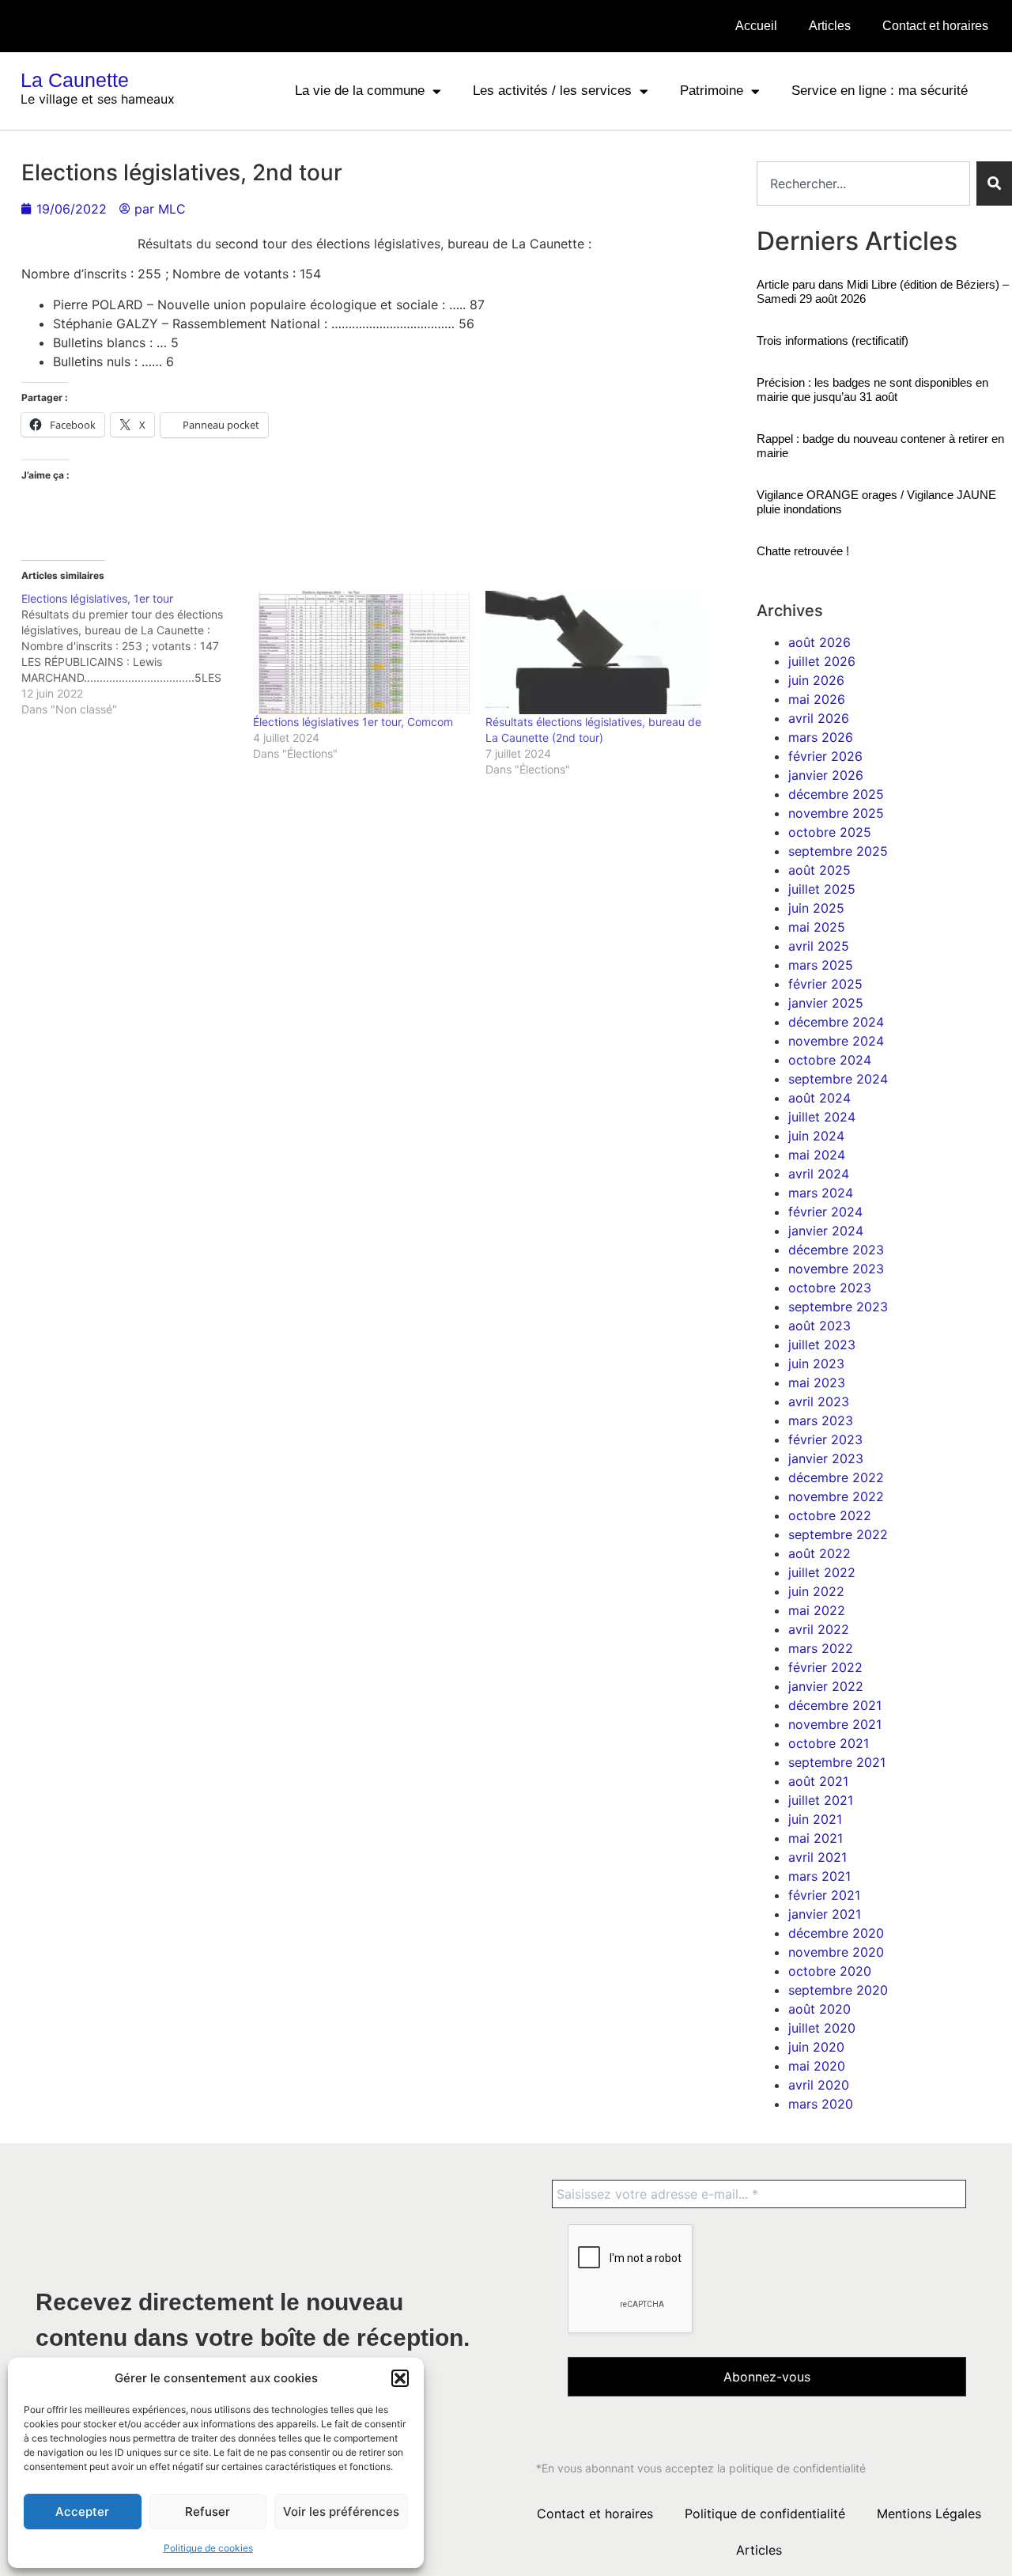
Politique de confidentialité (765, 2514)
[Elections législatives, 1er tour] (137, 654)
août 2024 (819, 1098)
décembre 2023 (836, 1250)
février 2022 (825, 1667)
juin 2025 (816, 908)
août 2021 (818, 1781)
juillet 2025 (822, 889)
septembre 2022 (838, 1534)
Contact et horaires (935, 26)
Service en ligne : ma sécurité (880, 91)
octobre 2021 (829, 1743)
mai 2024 (817, 1155)
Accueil (756, 26)
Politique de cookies (208, 2548)
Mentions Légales (929, 2514)
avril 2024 (819, 1174)
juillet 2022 (822, 1572)
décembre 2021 (835, 1705)
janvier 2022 (826, 1686)
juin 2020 (816, 2047)
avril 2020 (819, 2085)
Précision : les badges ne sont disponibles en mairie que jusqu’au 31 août (872, 390)
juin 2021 (815, 1819)
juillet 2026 (822, 661)
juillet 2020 (822, 2028)
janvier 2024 (826, 1231)
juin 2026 (816, 680)
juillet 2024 (822, 1117)
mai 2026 (817, 699)
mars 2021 (819, 1876)
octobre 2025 (830, 832)
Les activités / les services (552, 91)
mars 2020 (821, 2104)
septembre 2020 (838, 1990)
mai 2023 (817, 1383)
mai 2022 (817, 1610)
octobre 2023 (830, 1288)
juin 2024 (816, 1136)
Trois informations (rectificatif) (833, 340)
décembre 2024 (836, 1022)
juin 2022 (816, 1591)
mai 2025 (817, 927)
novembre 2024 (836, 1041)
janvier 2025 (826, 1003)
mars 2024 (821, 1193)
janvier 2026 (826, 775)
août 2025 (819, 870)
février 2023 (825, 1439)
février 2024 (825, 1212)
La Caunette (75, 80)
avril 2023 (819, 1401)
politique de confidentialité (797, 2468)
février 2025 (825, 984)
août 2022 (819, 1553)
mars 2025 (821, 965)
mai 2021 (816, 1838)
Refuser (208, 2512)
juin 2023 (816, 1364)
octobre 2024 (830, 1060)
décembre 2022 (836, 1477)
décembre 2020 (836, 1933)
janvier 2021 (825, 1914)
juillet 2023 (822, 1345)
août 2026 (819, 642)
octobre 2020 (830, 1971)
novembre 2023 (836, 1269)
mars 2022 (821, 1648)
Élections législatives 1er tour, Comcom (353, 722)
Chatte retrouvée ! (803, 551)
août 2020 (819, 2009)
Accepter (82, 2512)
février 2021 (824, 1895)
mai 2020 (817, 2066)
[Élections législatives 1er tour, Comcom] (361, 653)
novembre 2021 (835, 1724)
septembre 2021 (837, 1762)
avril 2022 (819, 1629)
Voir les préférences (341, 2512)
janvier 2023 (826, 1458)
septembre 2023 (838, 1307)
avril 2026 (819, 718)
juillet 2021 (821, 1800)
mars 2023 (821, 1420)
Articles (830, 26)
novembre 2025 (836, 813)
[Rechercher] (994, 183)
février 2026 (825, 756)
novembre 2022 (836, 1496)
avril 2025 (819, 946)
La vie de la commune (360, 91)
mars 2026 (821, 737)
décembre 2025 (836, 794)
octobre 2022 (830, 1515)
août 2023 (819, 1326)
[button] (400, 2378)
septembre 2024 (838, 1079)
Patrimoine (712, 91)
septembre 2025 (838, 851)
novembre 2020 (836, 1952)
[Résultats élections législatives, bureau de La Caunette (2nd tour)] (593, 653)
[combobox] (863, 183)
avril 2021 (818, 1857)
